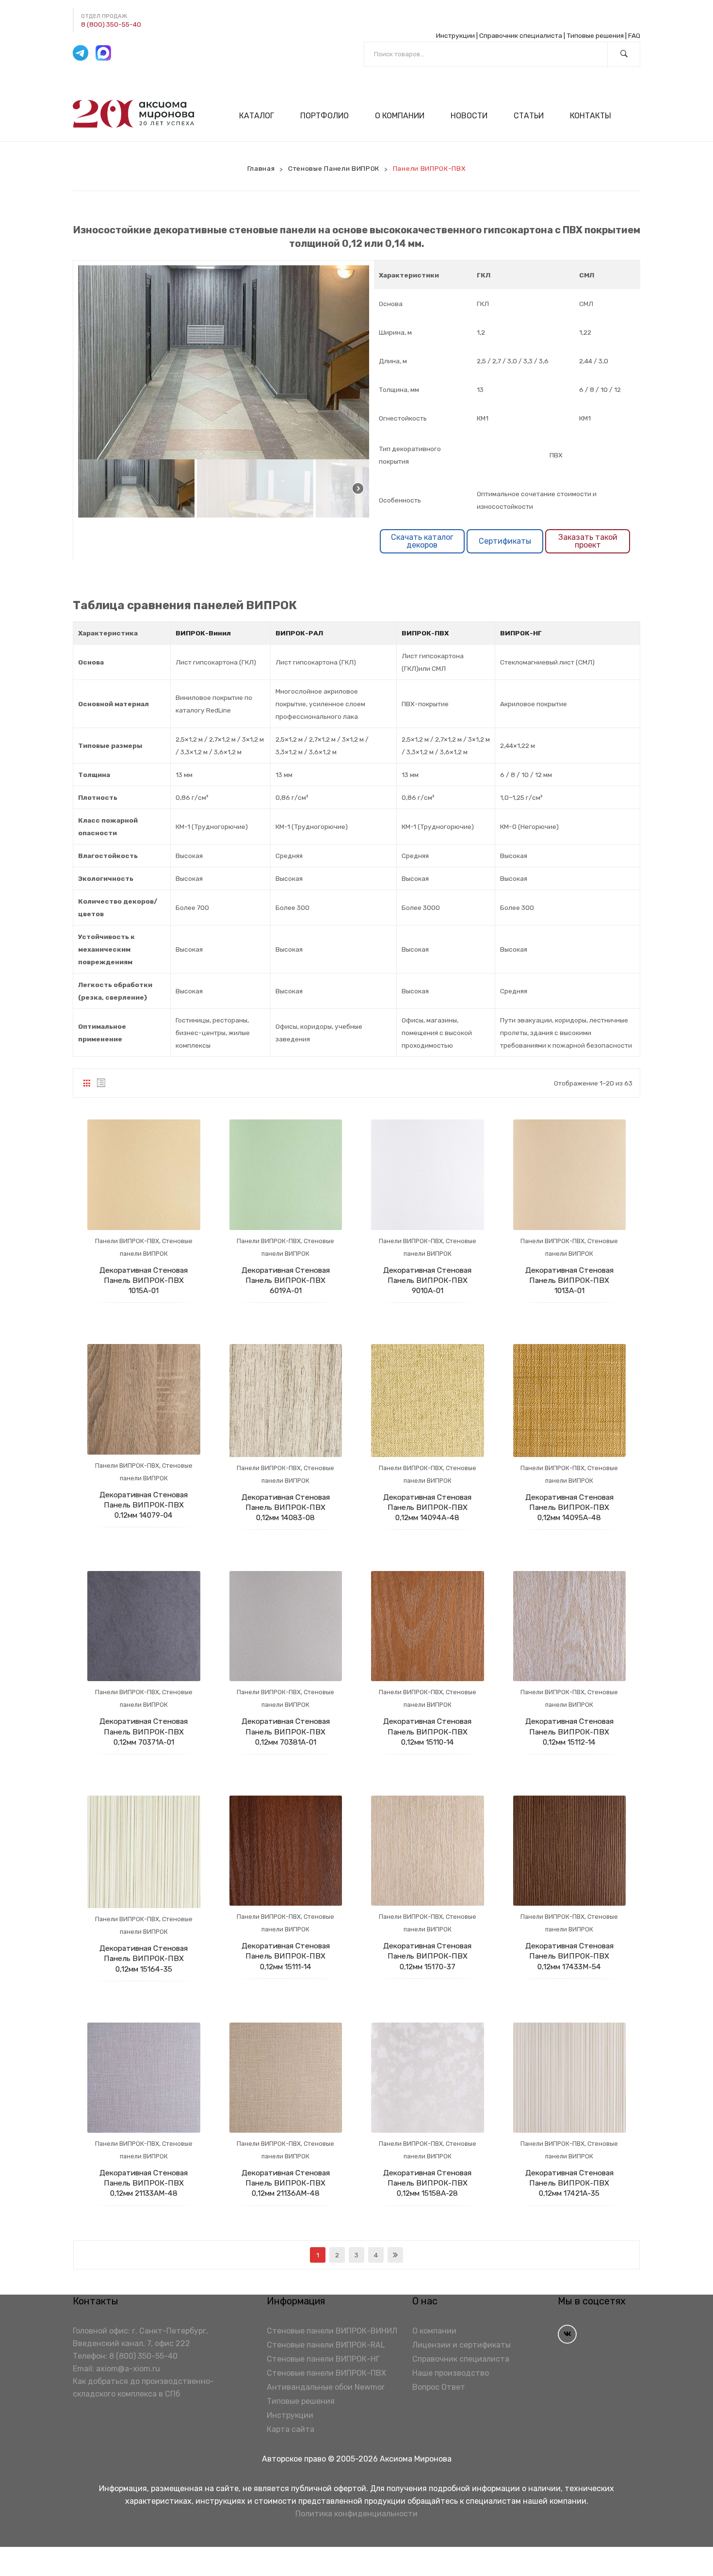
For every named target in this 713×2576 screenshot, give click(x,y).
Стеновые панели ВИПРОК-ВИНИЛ (332, 2331)
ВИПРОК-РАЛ (299, 633)
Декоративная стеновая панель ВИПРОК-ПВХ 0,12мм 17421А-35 (569, 2183)
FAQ (634, 35)
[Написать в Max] (103, 53)
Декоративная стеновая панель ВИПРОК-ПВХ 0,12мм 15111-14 (286, 1956)
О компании (434, 2331)
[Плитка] (87, 1083)
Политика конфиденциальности (356, 2514)
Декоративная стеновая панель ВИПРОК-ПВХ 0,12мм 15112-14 (569, 1731)
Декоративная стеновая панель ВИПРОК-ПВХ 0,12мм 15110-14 (427, 1731)
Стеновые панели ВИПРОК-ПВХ (326, 2373)
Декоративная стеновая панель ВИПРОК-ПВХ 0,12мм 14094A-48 (427, 1507)
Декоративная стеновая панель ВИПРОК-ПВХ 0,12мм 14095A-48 (569, 1507)
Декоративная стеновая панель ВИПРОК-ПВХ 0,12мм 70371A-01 (144, 1731)
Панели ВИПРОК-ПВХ (127, 1241)
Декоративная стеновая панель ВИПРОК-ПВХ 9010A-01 (427, 1280)
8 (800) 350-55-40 (111, 24)
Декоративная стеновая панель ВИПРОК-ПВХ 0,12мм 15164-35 (144, 1958)
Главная (261, 168)
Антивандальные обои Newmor (326, 2387)
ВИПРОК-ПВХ (425, 633)
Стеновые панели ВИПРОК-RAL (326, 2345)
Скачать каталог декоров (422, 541)
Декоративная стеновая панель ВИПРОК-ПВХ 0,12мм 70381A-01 (286, 1731)
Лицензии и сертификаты (462, 2345)
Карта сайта (291, 2429)
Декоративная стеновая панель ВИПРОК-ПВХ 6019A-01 (286, 1280)
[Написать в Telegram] (81, 53)
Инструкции (455, 35)
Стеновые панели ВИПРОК (334, 168)
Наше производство (451, 2373)
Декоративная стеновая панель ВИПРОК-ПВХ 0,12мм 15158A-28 (427, 2183)
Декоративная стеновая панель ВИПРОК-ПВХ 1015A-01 (144, 1280)
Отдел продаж (104, 16)
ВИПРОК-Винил (203, 633)
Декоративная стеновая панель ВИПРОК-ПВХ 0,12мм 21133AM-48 (144, 2183)
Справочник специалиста (521, 35)
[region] (224, 391)
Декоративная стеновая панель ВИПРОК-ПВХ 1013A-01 (569, 1280)
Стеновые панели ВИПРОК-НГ (323, 2359)
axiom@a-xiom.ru (128, 2369)
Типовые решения (595, 35)
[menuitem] (261, 116)
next (395, 2255)
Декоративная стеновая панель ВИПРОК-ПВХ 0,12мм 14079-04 (144, 1505)
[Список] (101, 1083)
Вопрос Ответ (439, 2387)
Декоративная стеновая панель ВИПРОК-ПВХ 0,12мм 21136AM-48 (286, 2183)
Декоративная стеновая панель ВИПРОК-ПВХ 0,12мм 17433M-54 (569, 1956)
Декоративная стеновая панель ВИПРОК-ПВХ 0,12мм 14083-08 (286, 1507)
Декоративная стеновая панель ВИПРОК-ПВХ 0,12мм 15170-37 (427, 1956)
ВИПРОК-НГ (521, 633)
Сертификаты (505, 541)
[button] (136, 488)
